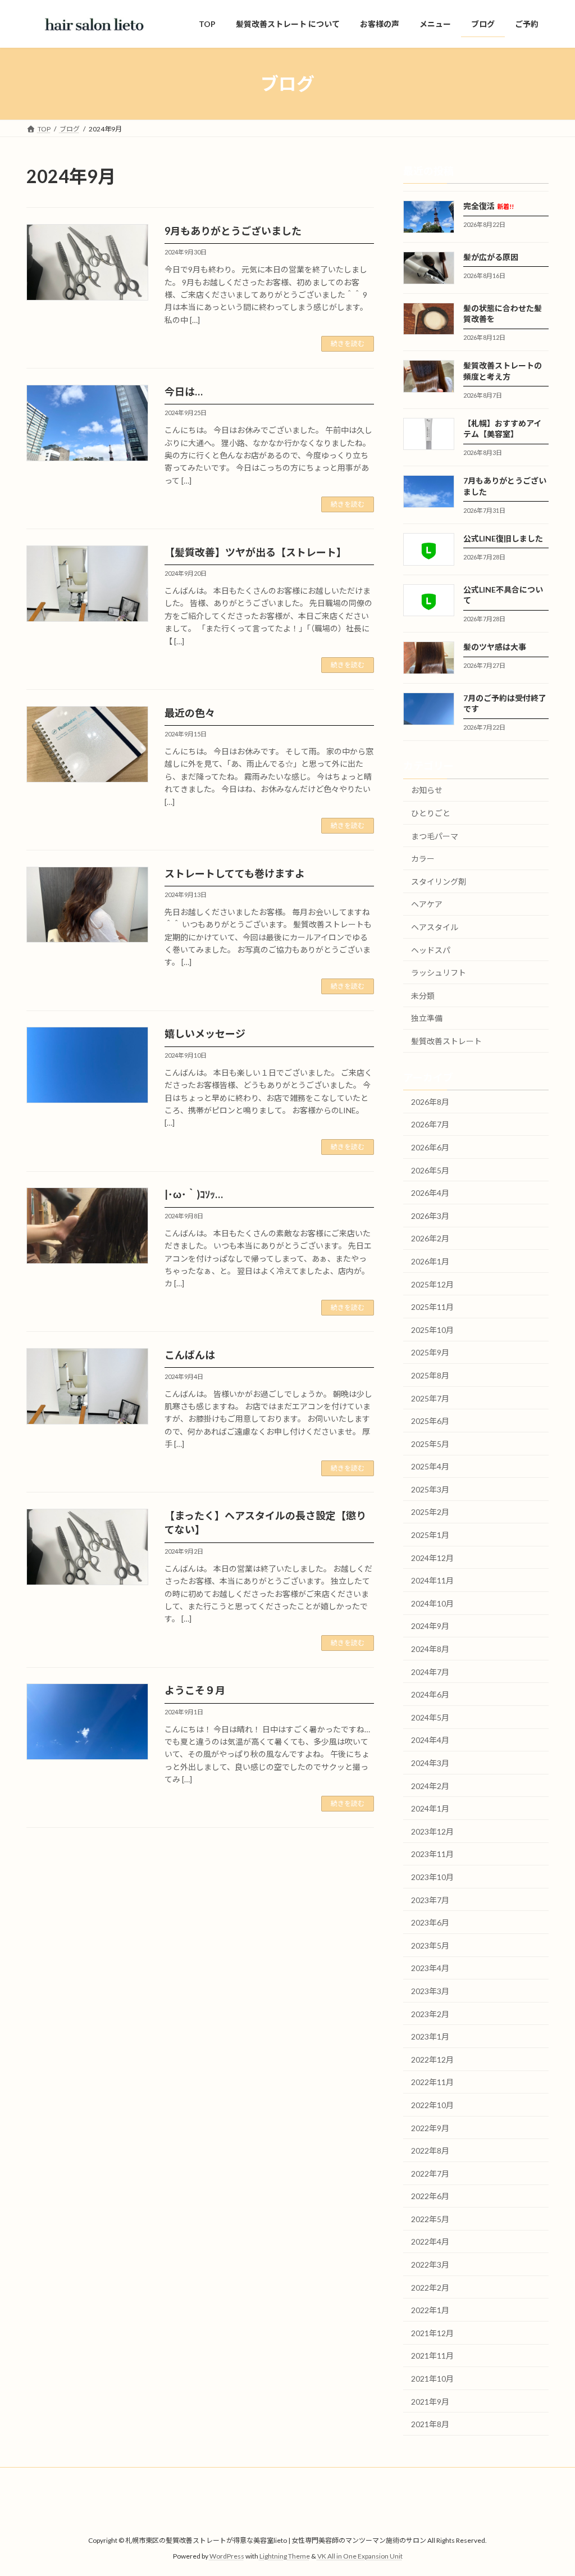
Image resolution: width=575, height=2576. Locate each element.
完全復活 (489, 206)
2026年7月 (430, 1125)
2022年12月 (432, 2060)
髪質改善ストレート (446, 1041)
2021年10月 (432, 2379)
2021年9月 (430, 2402)
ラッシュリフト (439, 973)
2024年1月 (430, 1808)
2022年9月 (430, 2128)
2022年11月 (432, 2083)
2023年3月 (430, 1991)
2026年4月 (430, 1193)
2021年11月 (432, 2356)
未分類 (423, 996)
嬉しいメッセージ (205, 1034)
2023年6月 (430, 1922)
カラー (423, 859)
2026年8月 (430, 1102)
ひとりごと (431, 813)
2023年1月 (430, 2036)
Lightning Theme (285, 2557)
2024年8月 (430, 1649)
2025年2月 (430, 1512)
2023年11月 (432, 1854)
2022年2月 (430, 2288)
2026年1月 (430, 1261)
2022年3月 (430, 2265)
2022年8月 (430, 2151)
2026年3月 (430, 1216)
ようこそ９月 (195, 1690)
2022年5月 (430, 2219)
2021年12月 (432, 2333)
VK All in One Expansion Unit (360, 2557)
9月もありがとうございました (233, 231)
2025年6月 (430, 1421)
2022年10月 (432, 2105)
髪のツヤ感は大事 (495, 647)
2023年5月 (430, 1945)
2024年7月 (430, 1672)
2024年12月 (432, 1558)
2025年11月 (432, 1307)
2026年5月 (430, 1170)
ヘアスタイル (435, 927)
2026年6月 (430, 1147)
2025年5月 (430, 1444)
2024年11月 (432, 1581)
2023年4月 (430, 1969)
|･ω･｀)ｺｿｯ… (194, 1194)
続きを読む (348, 343)
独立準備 (427, 1019)
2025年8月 (430, 1375)
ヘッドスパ (431, 950)
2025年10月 (432, 1330)
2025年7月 (430, 1398)
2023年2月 (430, 2014)
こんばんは (190, 1355)
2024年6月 (430, 1694)
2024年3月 (430, 1763)
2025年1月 (430, 1535)
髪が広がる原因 (491, 257)
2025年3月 (430, 1489)
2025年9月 (430, 1353)
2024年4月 (430, 1740)
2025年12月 (432, 1284)
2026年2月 (430, 1239)
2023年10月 (432, 1877)
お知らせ (427, 791)
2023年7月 (430, 1900)
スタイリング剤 (439, 882)
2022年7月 (430, 2174)
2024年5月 (430, 1717)
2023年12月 (432, 1831)
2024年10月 (432, 1603)
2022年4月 (430, 2242)
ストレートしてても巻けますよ (235, 873)
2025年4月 (430, 1467)
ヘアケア (427, 905)
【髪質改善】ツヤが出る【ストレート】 (255, 552)
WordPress (227, 2557)
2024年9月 (430, 1626)
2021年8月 (430, 2424)
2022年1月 (430, 2311)
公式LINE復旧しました (503, 538)
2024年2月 (430, 1786)
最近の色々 (190, 713)
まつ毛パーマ (435, 836)
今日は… (184, 392)
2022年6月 (430, 2197)
